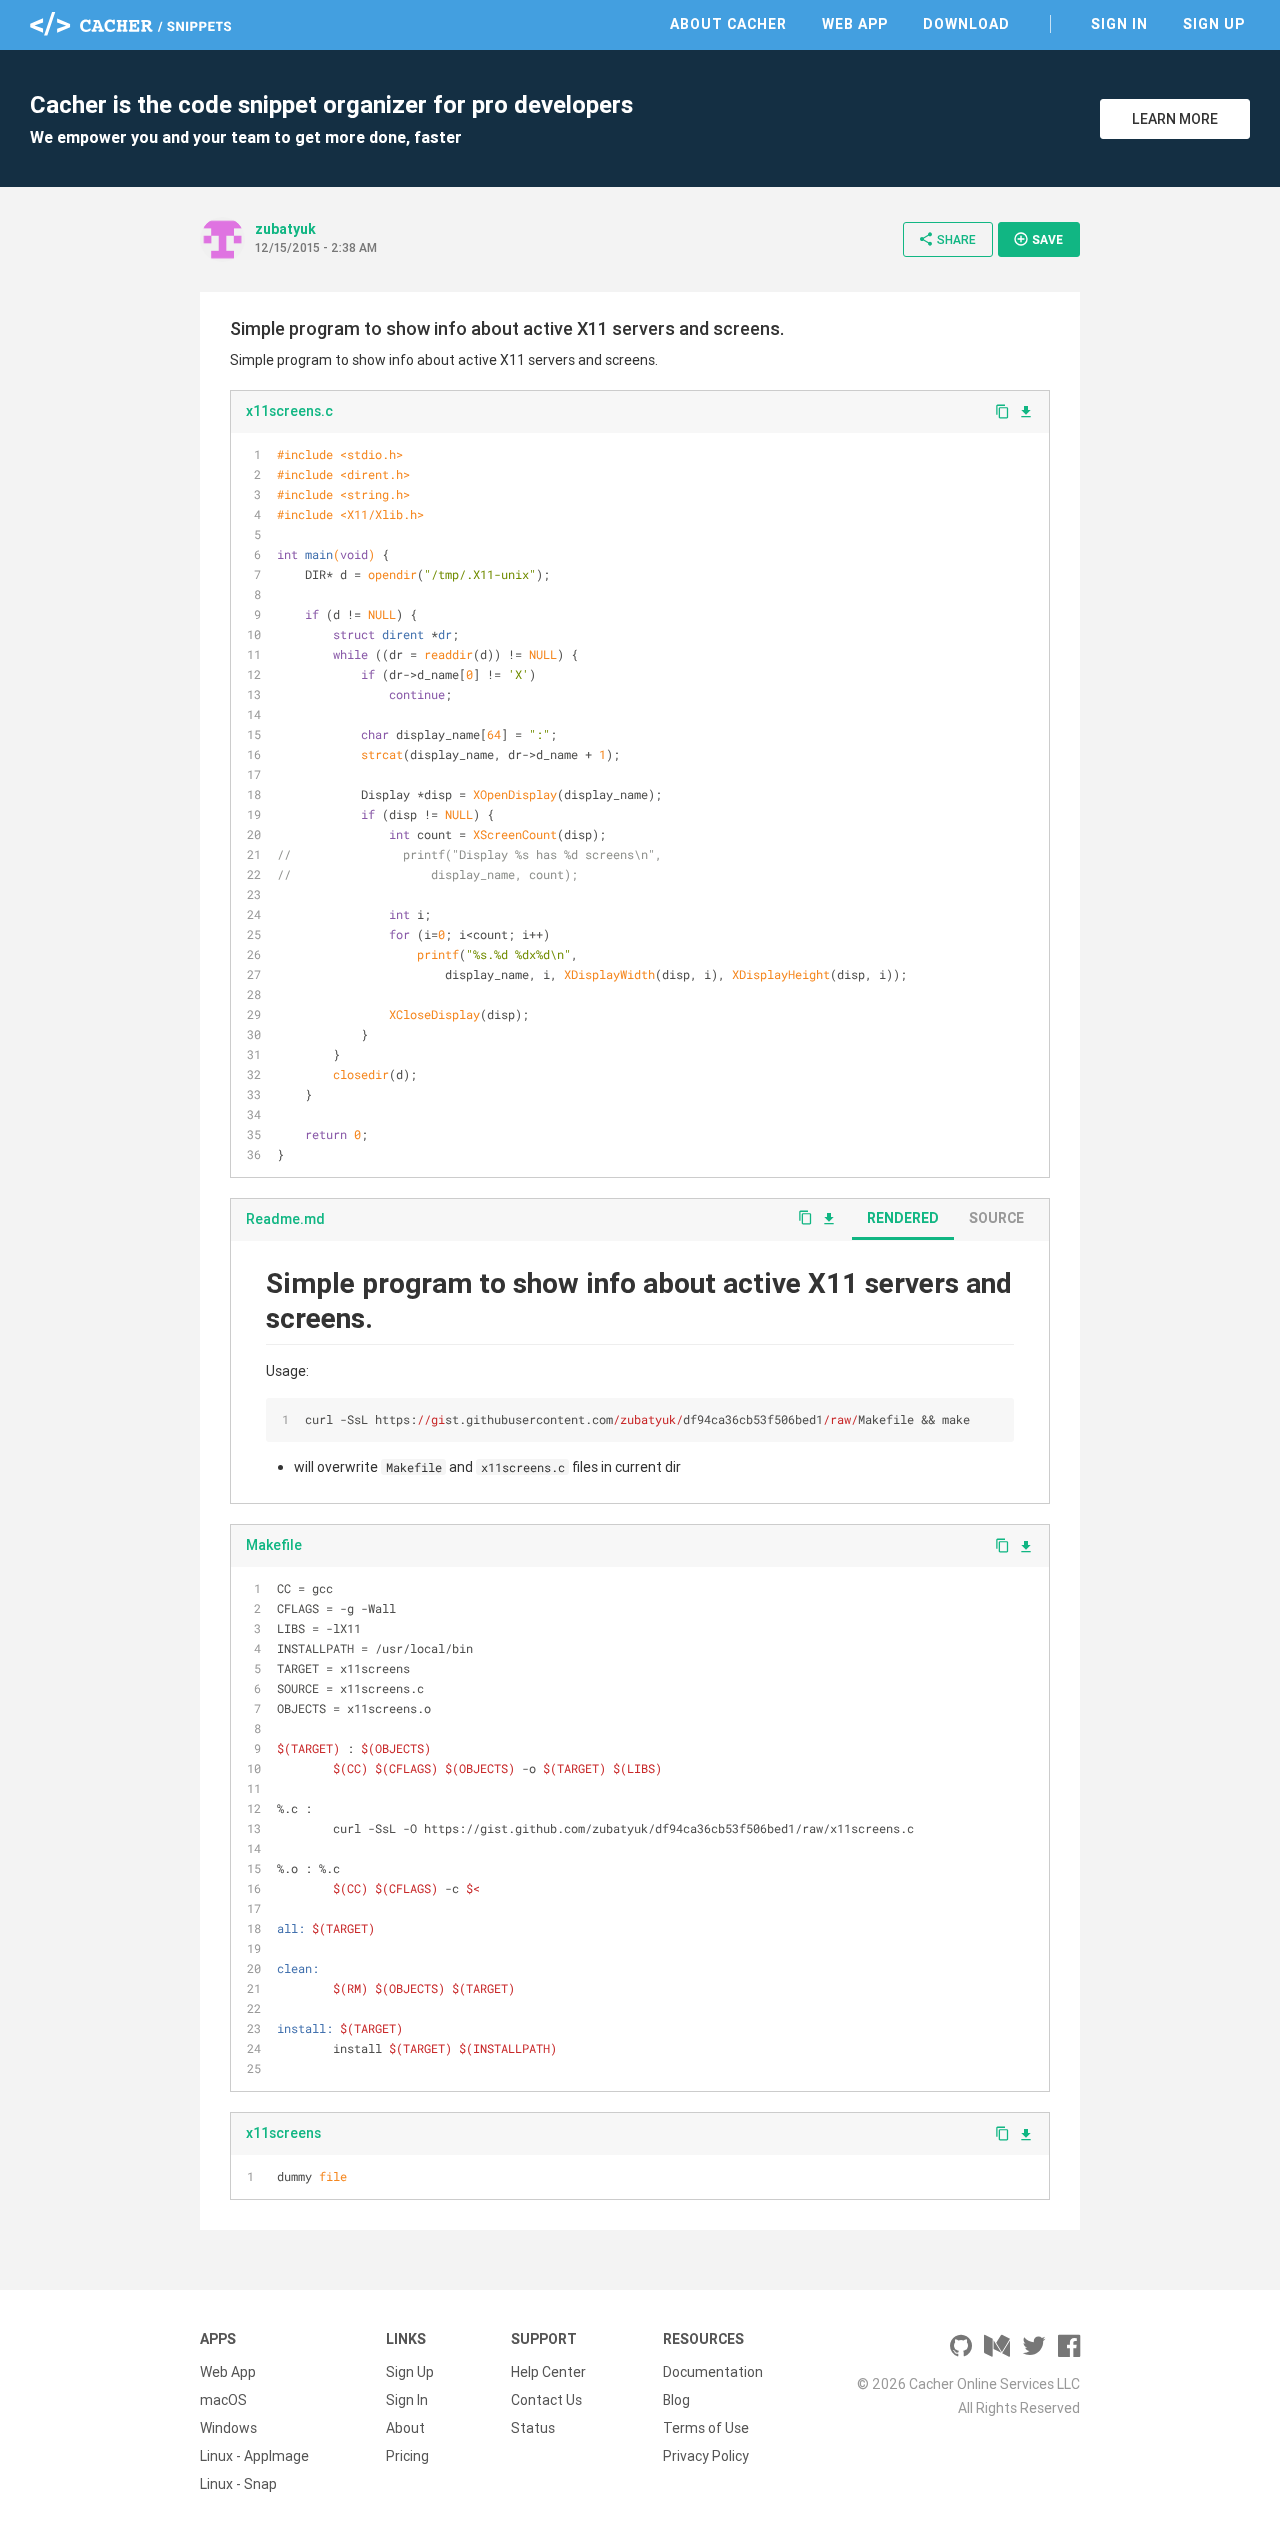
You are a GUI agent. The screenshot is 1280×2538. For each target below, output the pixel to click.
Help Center (548, 2372)
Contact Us (546, 2400)
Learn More (1175, 119)
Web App (855, 24)
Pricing (407, 2456)
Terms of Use (706, 2428)
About (405, 2428)
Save (1038, 239)
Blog (676, 2400)
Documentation (713, 2372)
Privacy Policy (706, 2456)
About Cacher (728, 24)
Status (533, 2428)
